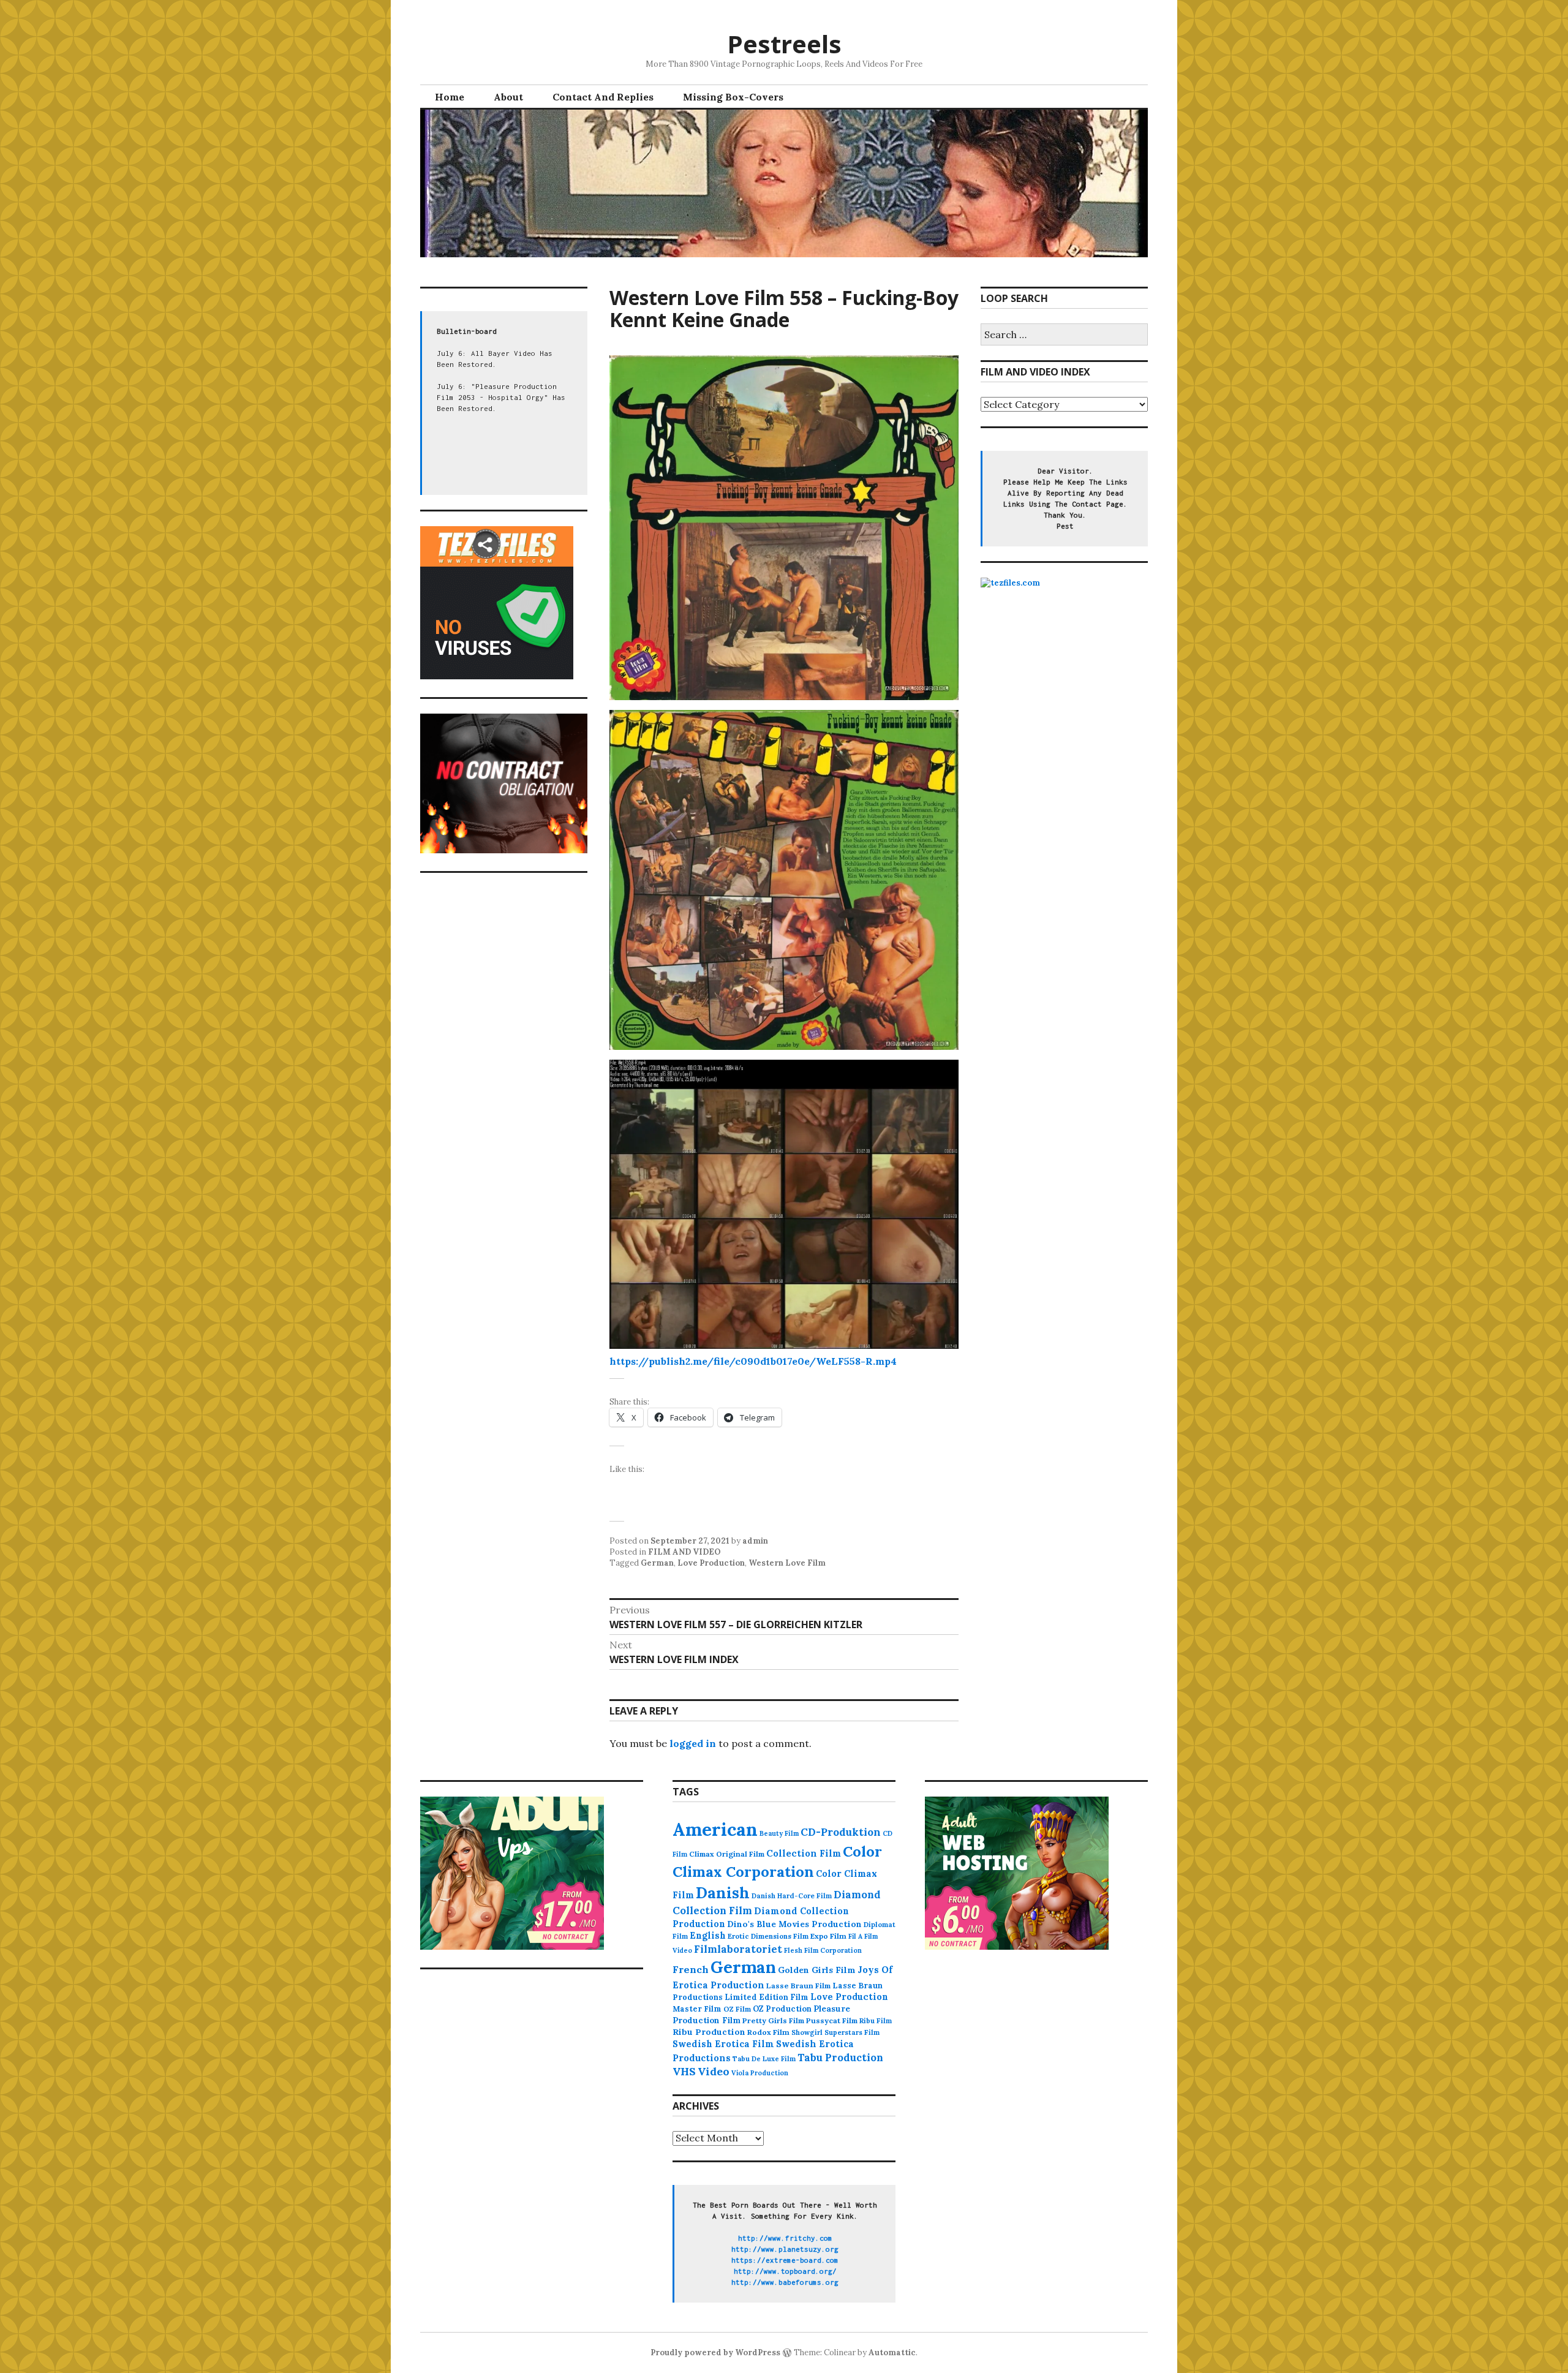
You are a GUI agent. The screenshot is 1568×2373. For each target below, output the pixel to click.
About (508, 97)
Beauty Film (779, 1833)
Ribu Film (876, 2021)
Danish (723, 1893)
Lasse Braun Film (798, 1986)
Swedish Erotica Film (723, 2044)
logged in (693, 1743)
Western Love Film (787, 1563)
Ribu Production (709, 2032)
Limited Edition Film (767, 1997)
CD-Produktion (841, 1832)
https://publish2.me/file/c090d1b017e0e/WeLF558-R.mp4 (753, 1361)
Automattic (892, 2352)
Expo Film (828, 1936)
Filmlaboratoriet (738, 1949)
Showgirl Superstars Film (835, 2032)
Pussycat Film (832, 2020)
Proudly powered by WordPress (715, 2352)
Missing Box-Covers (733, 97)
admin (755, 1541)
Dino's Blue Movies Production (794, 1924)
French (691, 1969)
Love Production (711, 1563)
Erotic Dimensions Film (768, 1936)
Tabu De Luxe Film (764, 2059)
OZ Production (782, 2009)
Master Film (697, 2009)
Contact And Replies (603, 97)
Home (450, 97)
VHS (684, 2071)
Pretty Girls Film (773, 2020)
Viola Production (760, 2073)
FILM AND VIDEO (684, 1552)
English (708, 1936)
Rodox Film (768, 2032)
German (657, 1563)
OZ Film (737, 2009)
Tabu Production (840, 2058)
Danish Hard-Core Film (792, 1896)
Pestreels (784, 44)
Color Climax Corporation (777, 1862)
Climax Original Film (727, 1854)
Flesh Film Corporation (823, 1950)
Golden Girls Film (817, 1970)
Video (714, 2071)
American (715, 1829)
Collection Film (804, 1853)
